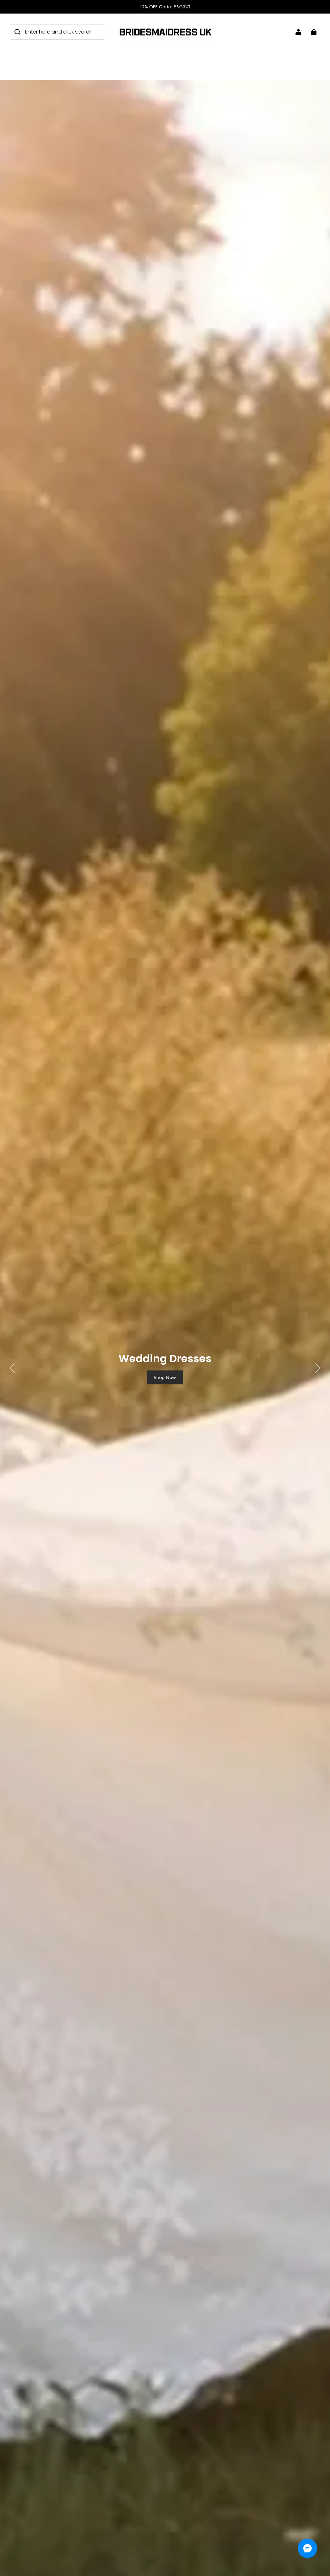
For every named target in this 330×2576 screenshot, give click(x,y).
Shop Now (165, 1377)
